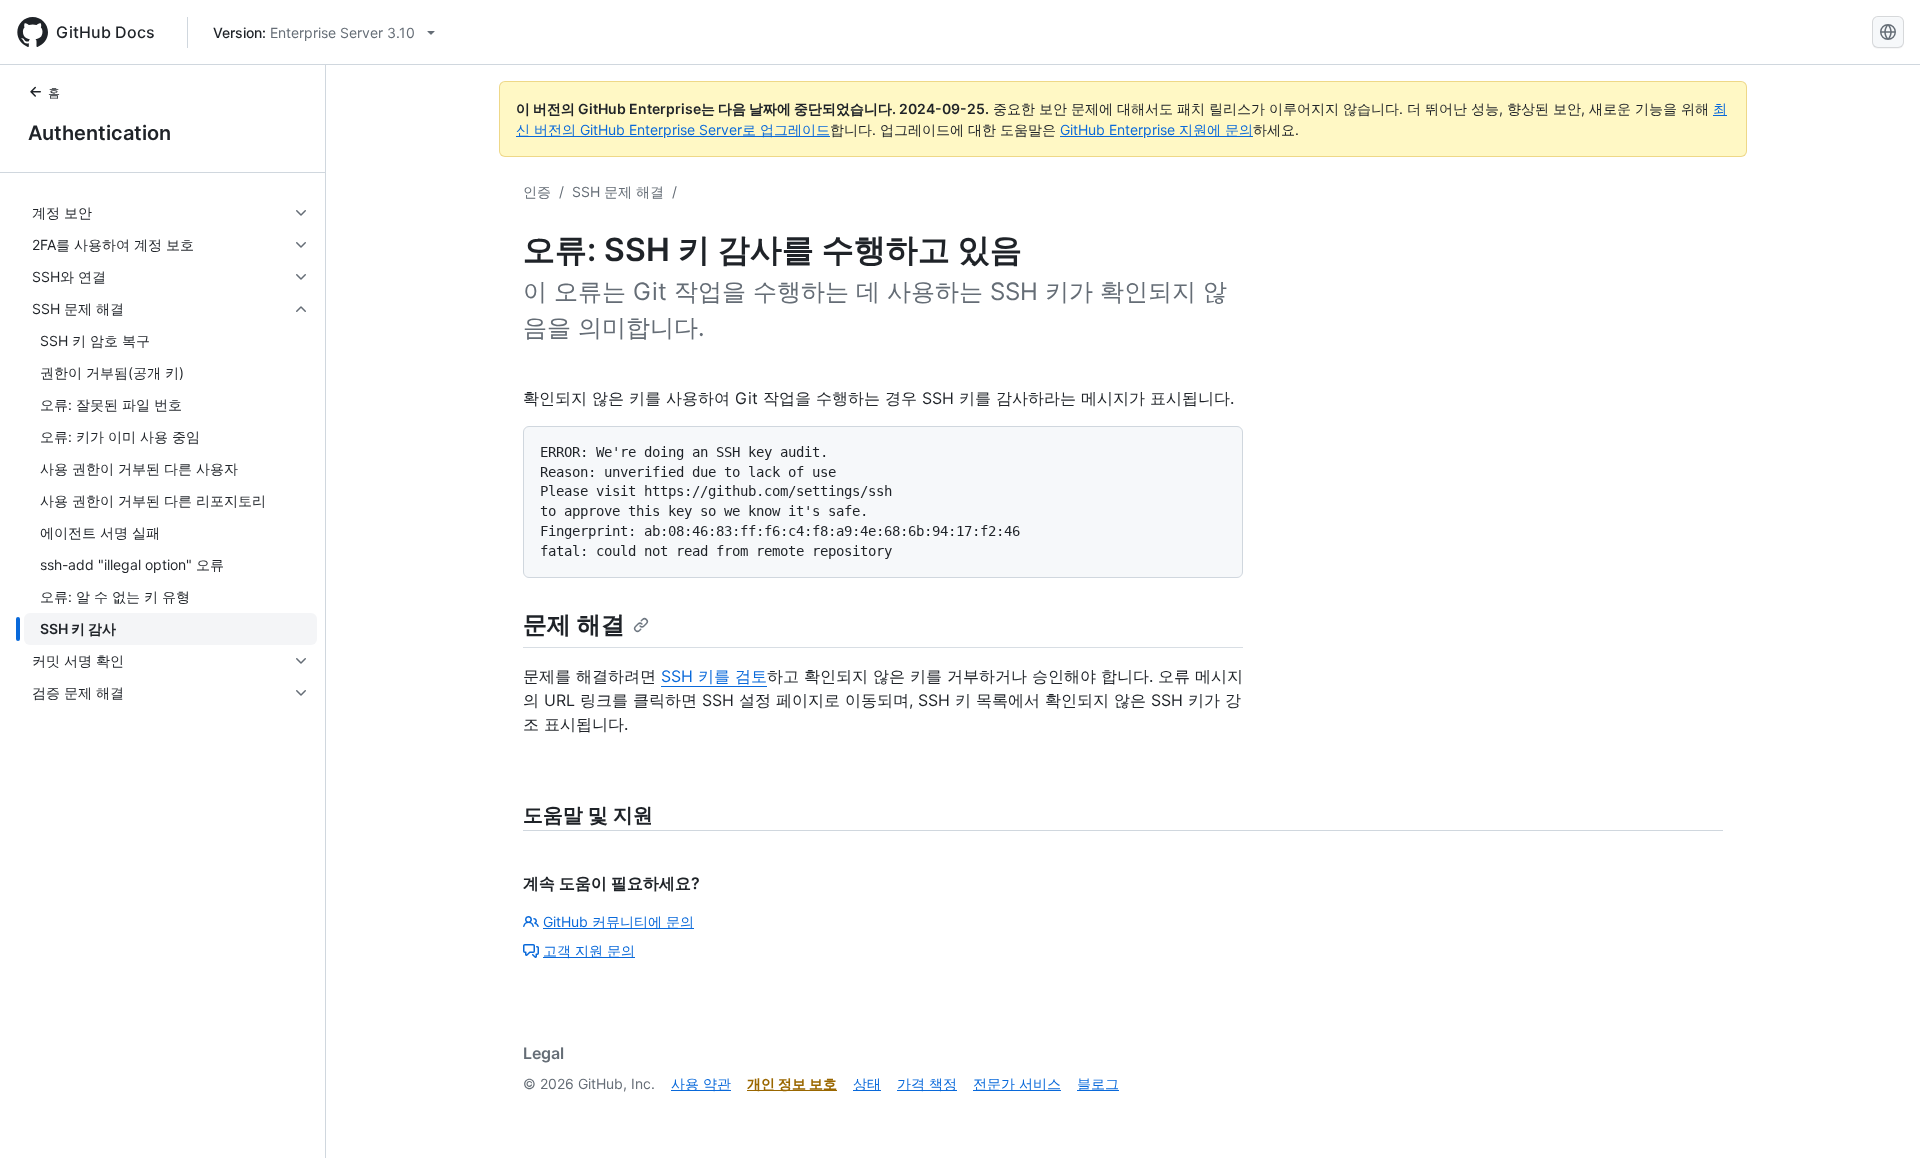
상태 (867, 1083)
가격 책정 (927, 1083)
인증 (537, 191)
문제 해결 (574, 624)
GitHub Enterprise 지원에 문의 (1156, 129)
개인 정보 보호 (792, 1083)
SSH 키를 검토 (714, 676)
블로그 (1098, 1083)
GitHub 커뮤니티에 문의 (618, 921)
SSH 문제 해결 (618, 191)
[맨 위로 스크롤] (1876, 1114)
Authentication (99, 133)
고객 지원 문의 (589, 950)
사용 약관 (701, 1083)
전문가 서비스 (1017, 1083)
